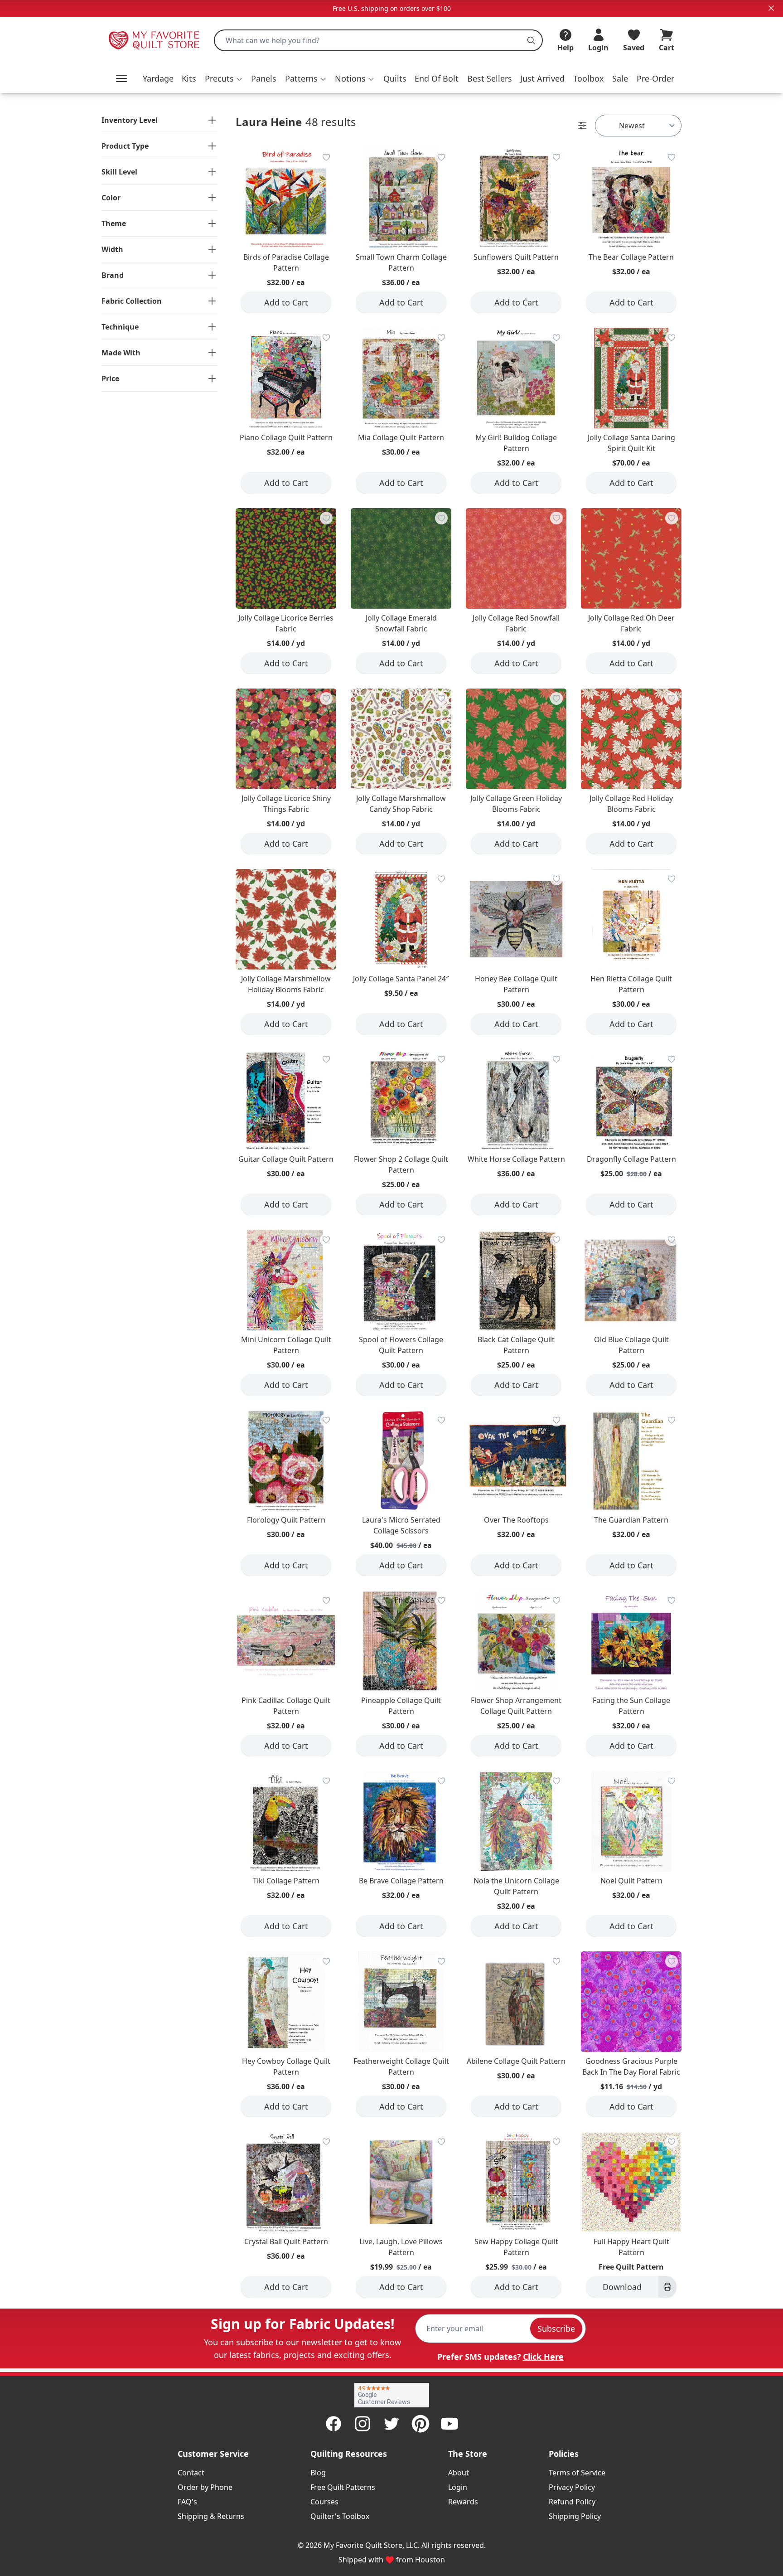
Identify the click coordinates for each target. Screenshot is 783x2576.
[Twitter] (391, 2424)
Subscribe (556, 2329)
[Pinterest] (420, 2424)
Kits (189, 78)
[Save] (326, 157)
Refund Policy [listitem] (572, 2502)
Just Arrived (542, 78)
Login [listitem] (458, 2487)
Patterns (301, 78)
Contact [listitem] (191, 2473)
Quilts (395, 78)
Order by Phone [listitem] (205, 2487)
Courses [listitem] (324, 2502)
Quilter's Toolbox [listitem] (340, 2516)
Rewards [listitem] (463, 2502)
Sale (620, 78)
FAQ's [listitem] (187, 2502)
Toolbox (589, 78)
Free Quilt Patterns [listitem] (343, 2487)
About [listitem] (459, 2473)
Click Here (543, 2357)
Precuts (219, 78)
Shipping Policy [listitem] (575, 2516)
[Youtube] (449, 2424)
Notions (350, 78)
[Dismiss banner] (771, 8)
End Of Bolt (437, 78)
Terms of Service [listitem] (577, 2473)
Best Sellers (490, 78)
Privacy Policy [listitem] (572, 2487)
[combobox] (378, 40)
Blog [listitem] (318, 2473)
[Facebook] (333, 2424)
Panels (264, 78)
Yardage (158, 78)
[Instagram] (362, 2424)
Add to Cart (286, 302)
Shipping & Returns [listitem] (211, 2516)
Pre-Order (655, 78)
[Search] (531, 40)
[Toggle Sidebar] (582, 126)
